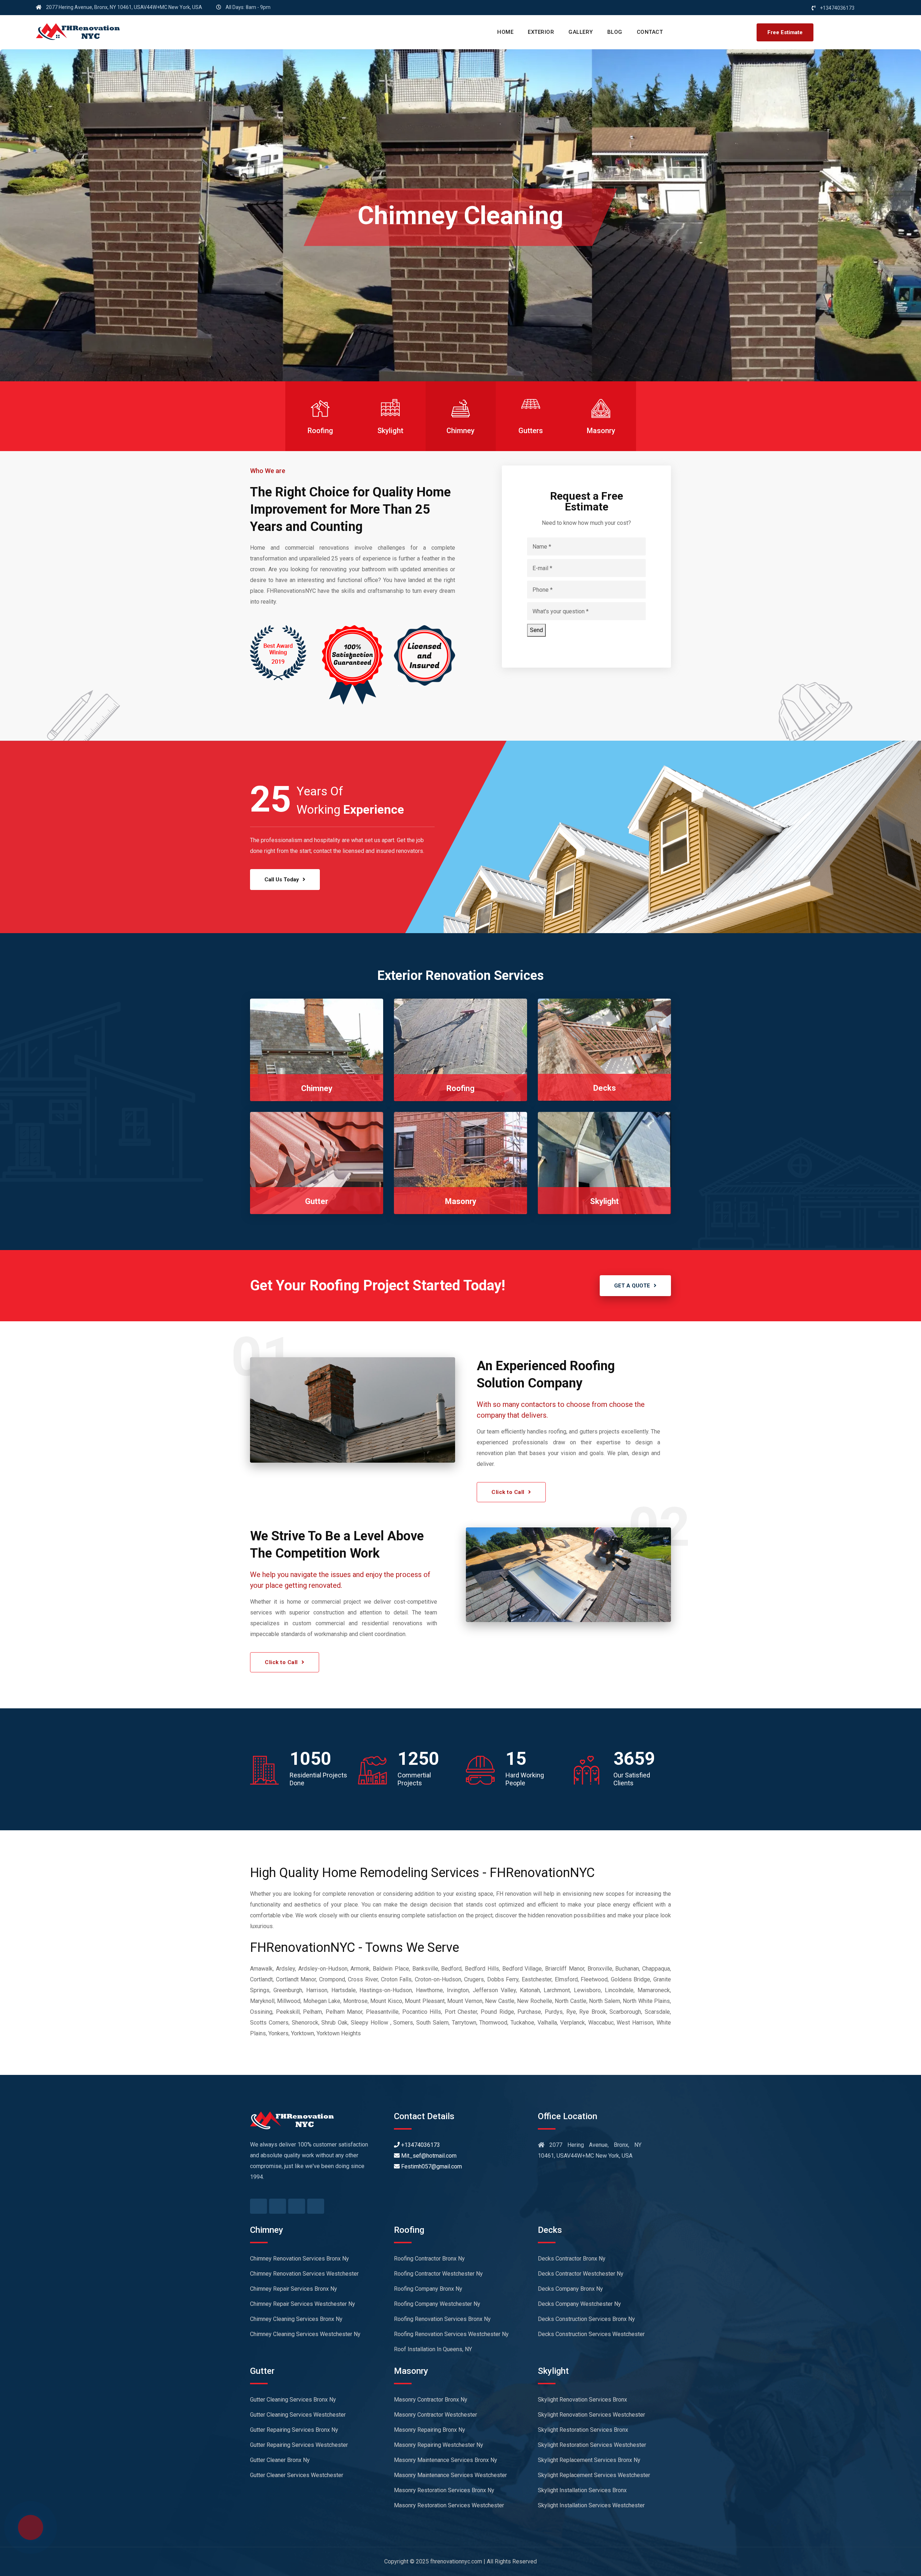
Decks (605, 1088)
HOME (505, 32)
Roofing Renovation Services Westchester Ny (451, 2334)
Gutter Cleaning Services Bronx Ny (293, 2400)
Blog (615, 32)
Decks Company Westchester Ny (579, 2304)
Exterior (541, 32)
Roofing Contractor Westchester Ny (438, 2274)
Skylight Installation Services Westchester (591, 2505)
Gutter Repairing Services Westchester (299, 2445)
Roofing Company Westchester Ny (437, 2304)
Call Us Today (282, 880)
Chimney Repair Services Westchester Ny (303, 2304)
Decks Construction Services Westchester (591, 2334)
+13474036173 (420, 2145)
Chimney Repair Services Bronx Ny (294, 2289)
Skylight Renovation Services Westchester (591, 2415)
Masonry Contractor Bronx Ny (431, 2400)
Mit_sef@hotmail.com (428, 2156)
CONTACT (650, 32)
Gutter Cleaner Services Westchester (297, 2475)
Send (536, 630)
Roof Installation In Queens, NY (433, 2349)
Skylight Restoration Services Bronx (583, 2430)
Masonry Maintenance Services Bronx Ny (446, 2460)
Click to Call (508, 1492)
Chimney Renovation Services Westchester (304, 2274)
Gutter (317, 1201)
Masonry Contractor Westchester (435, 2415)
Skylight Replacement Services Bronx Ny (589, 2460)
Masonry (461, 1201)
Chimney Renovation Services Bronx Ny (300, 2259)
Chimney (317, 1088)
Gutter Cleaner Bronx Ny (280, 2460)
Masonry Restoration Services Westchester (449, 2505)
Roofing (460, 1088)
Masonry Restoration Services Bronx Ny (444, 2490)
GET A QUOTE (632, 1286)
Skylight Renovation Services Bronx (582, 2400)
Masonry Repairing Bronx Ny (430, 2430)
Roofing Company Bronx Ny (428, 2289)
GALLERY (581, 32)
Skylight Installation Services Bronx (582, 2490)
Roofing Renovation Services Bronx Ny (442, 2319)
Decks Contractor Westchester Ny (581, 2274)
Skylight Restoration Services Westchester (592, 2445)
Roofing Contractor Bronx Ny (429, 2259)
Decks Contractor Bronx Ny (572, 2259)
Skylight (604, 1201)
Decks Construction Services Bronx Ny (586, 2319)
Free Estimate (785, 32)
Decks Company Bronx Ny (570, 2289)
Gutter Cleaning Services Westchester (298, 2415)
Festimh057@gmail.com (431, 2166)
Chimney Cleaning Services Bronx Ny (296, 2319)
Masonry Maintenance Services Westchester (450, 2475)
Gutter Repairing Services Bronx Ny (294, 2430)
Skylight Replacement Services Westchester (594, 2475)
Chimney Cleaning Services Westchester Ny (305, 2334)
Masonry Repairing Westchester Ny (439, 2445)
